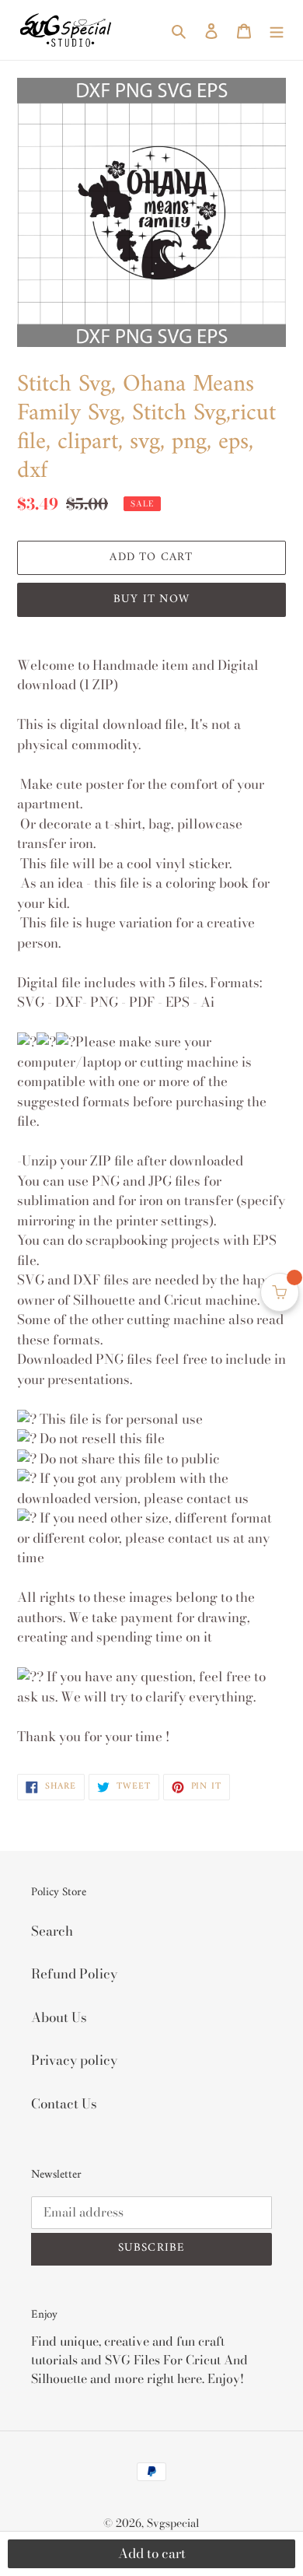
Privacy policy (74, 2060)
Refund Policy (74, 1974)
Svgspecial (173, 2523)
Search (52, 1931)
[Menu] (277, 30)
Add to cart (152, 2553)
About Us (59, 2017)
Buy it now (151, 599)
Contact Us (64, 2104)
